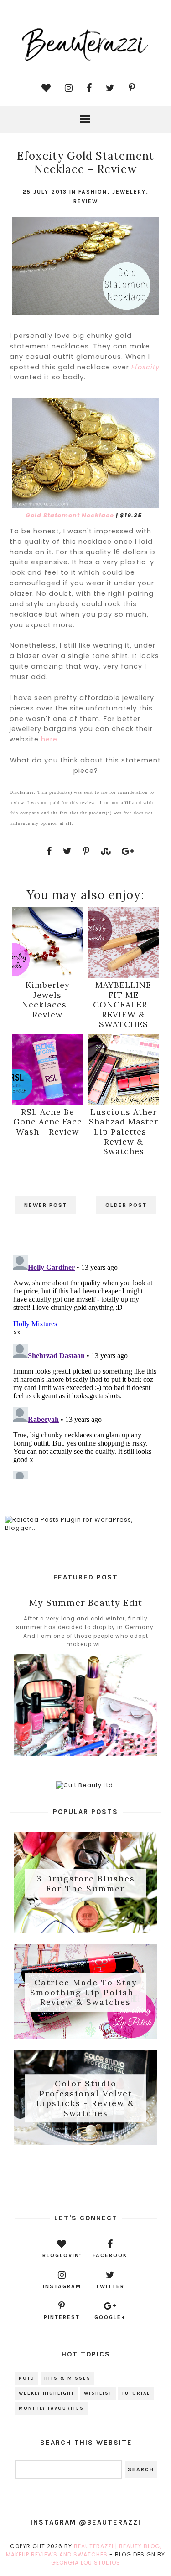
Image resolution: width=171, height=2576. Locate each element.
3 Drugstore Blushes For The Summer (86, 1883)
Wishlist (98, 2393)
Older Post (126, 1205)
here (49, 739)
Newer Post (46, 1205)
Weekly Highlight (47, 2393)
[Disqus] (85, 1365)
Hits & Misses (67, 2378)
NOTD (27, 2378)
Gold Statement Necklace (70, 515)
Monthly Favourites (51, 2408)
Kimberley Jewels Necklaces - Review (48, 999)
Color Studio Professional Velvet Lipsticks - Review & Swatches (85, 2098)
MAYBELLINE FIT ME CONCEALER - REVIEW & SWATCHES (124, 1004)
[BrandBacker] (85, 2178)
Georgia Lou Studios (86, 2563)
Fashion (93, 192)
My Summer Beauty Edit (86, 1602)
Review (86, 201)
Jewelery (129, 192)
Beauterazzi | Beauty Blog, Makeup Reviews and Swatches (84, 2550)
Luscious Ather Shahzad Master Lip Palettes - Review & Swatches (124, 1132)
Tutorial (136, 2393)
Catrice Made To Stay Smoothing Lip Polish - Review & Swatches (86, 1992)
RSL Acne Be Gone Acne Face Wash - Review (48, 1122)
